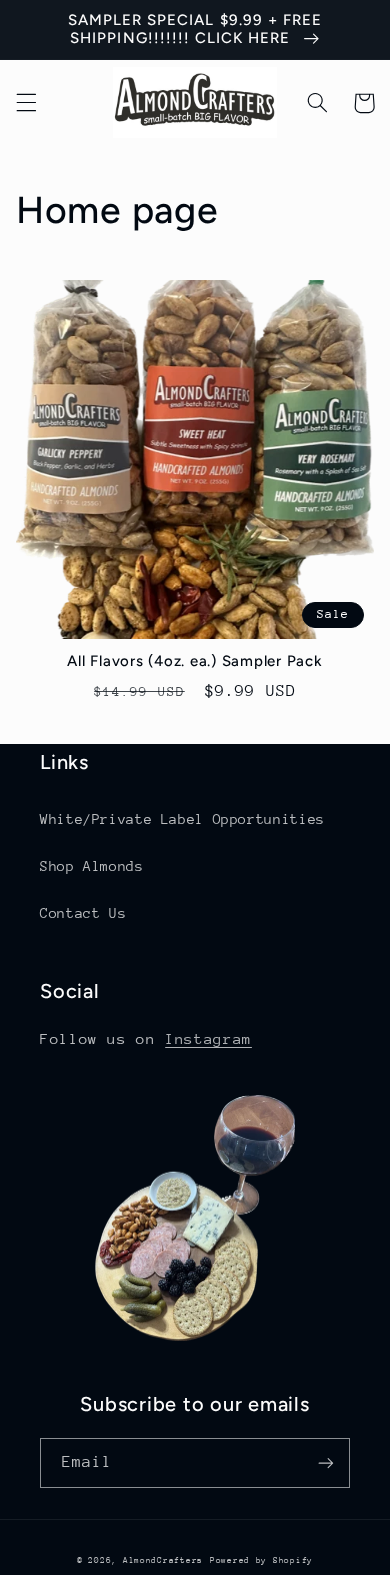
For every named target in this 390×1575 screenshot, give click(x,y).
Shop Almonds (92, 866)
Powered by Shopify (261, 1560)
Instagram (208, 1038)
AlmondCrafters (163, 1560)
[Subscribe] (326, 1462)
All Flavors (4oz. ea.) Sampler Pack (194, 661)
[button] (26, 103)
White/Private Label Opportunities (182, 819)
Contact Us (83, 913)
